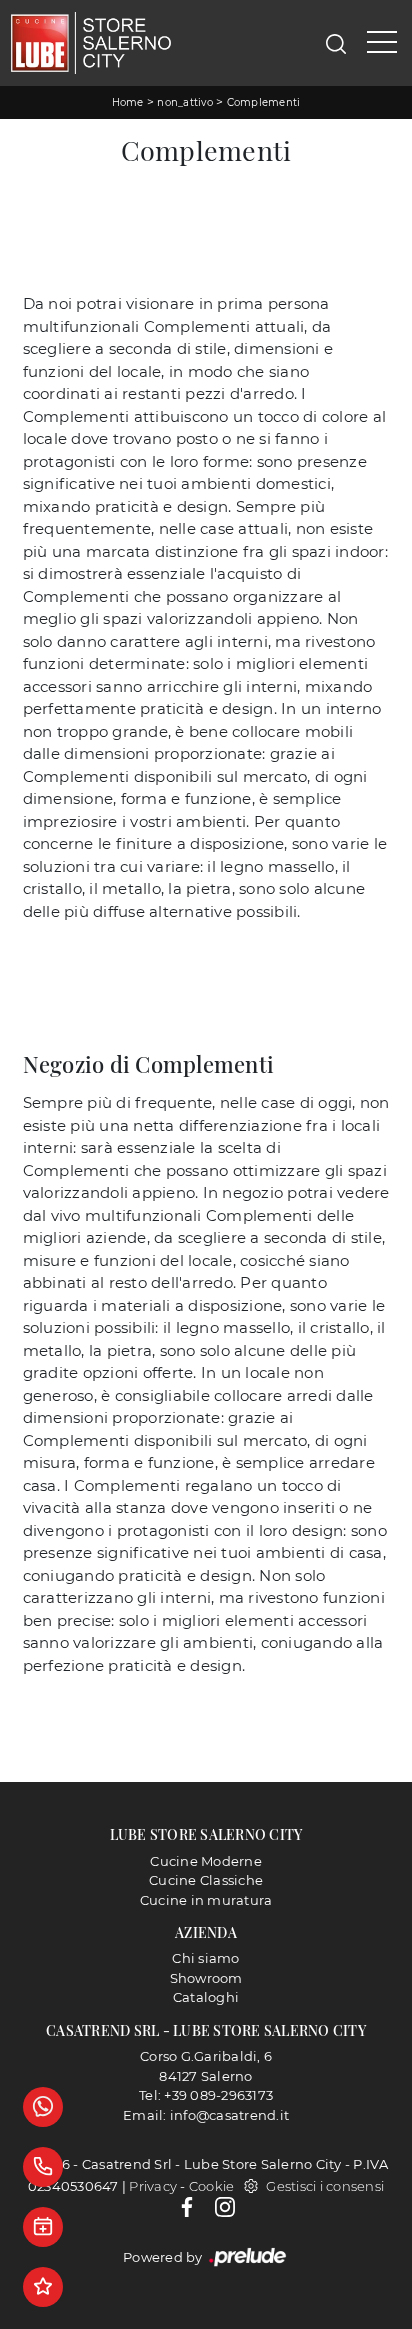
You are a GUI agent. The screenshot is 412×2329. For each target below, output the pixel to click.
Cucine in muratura (206, 1900)
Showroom (206, 1978)
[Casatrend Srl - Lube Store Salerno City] (91, 43)
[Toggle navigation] (382, 43)
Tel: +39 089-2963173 (206, 2095)
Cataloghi (206, 1997)
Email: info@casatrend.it (206, 2115)
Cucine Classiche (206, 1880)
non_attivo (185, 102)
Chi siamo (205, 1958)
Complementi (264, 102)
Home (128, 102)
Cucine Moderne (206, 1861)
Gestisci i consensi (325, 2186)
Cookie (212, 2186)
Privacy (153, 2186)
